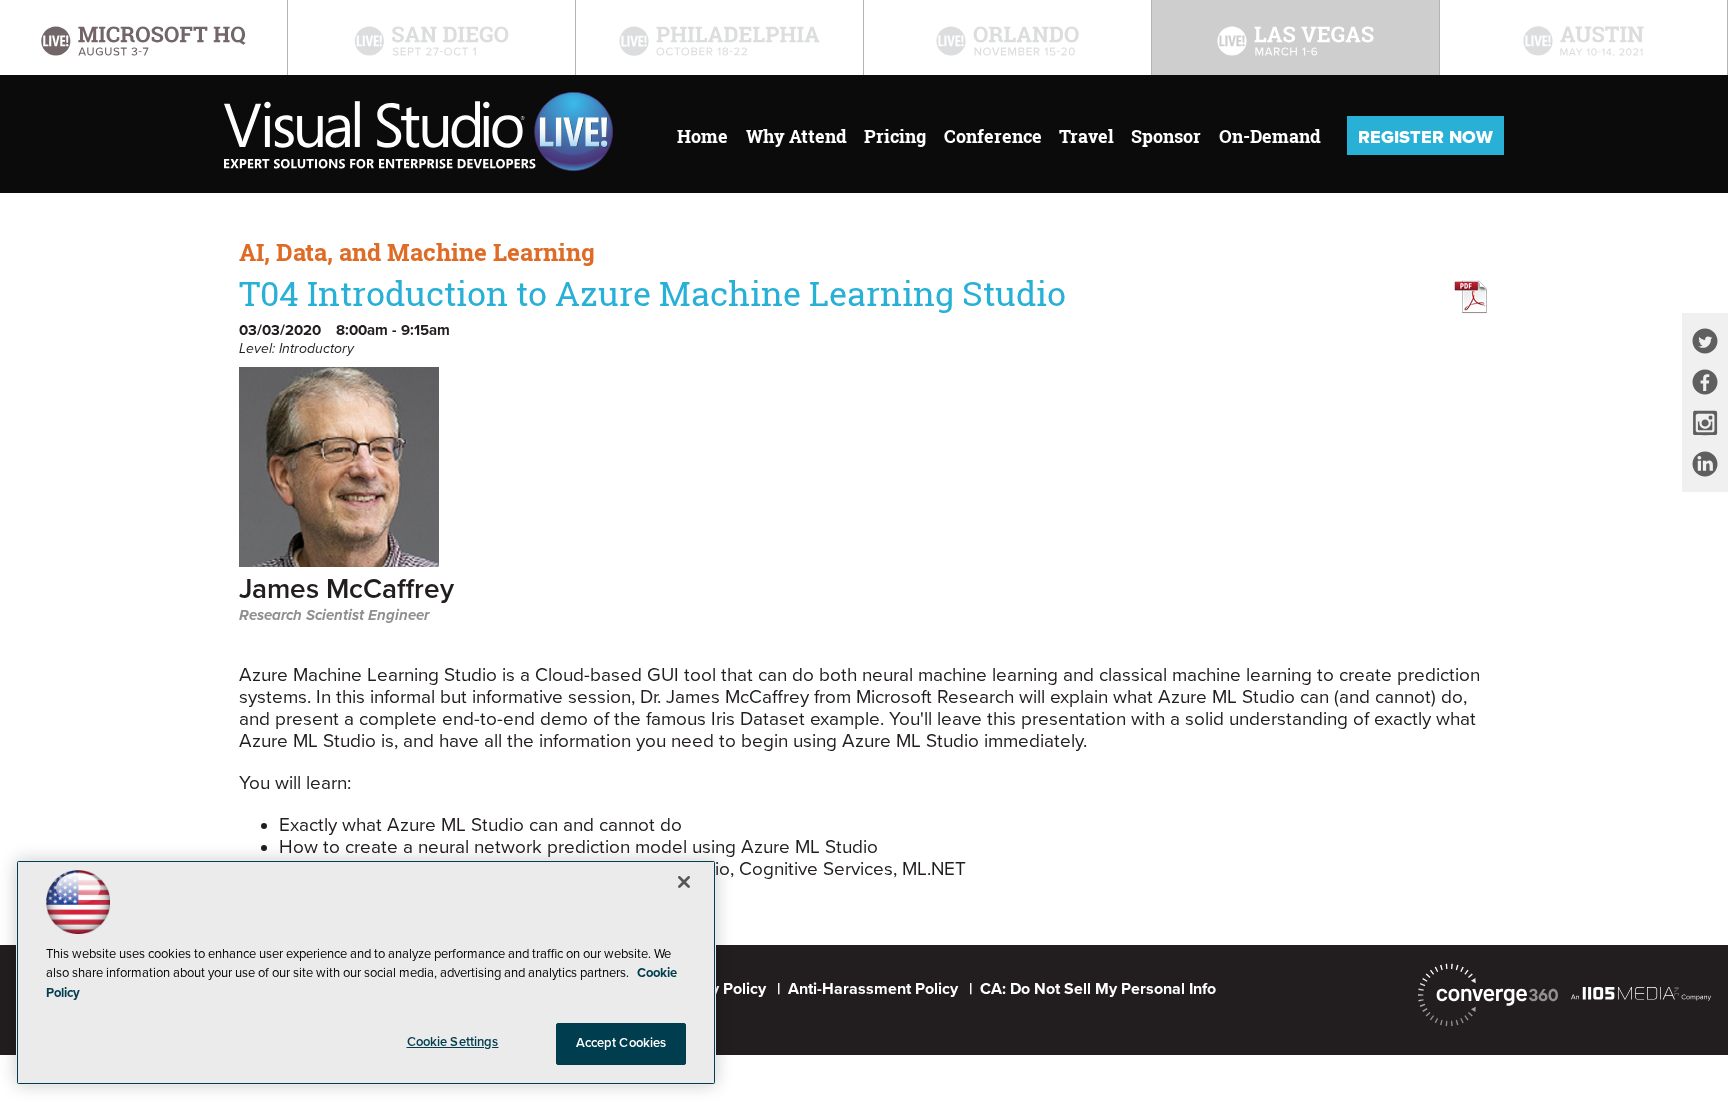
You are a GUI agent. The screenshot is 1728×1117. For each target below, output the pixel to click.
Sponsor (1166, 136)
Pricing (895, 136)
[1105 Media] (1641, 993)
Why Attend (796, 136)
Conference (993, 136)
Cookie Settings (453, 1042)
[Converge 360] (1488, 995)
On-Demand (1270, 136)
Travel (1086, 136)
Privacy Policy (716, 989)
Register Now (1425, 137)
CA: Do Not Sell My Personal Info (1098, 989)
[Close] (684, 882)
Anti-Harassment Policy (873, 989)
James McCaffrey (346, 590)
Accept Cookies (621, 1043)
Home (702, 136)
